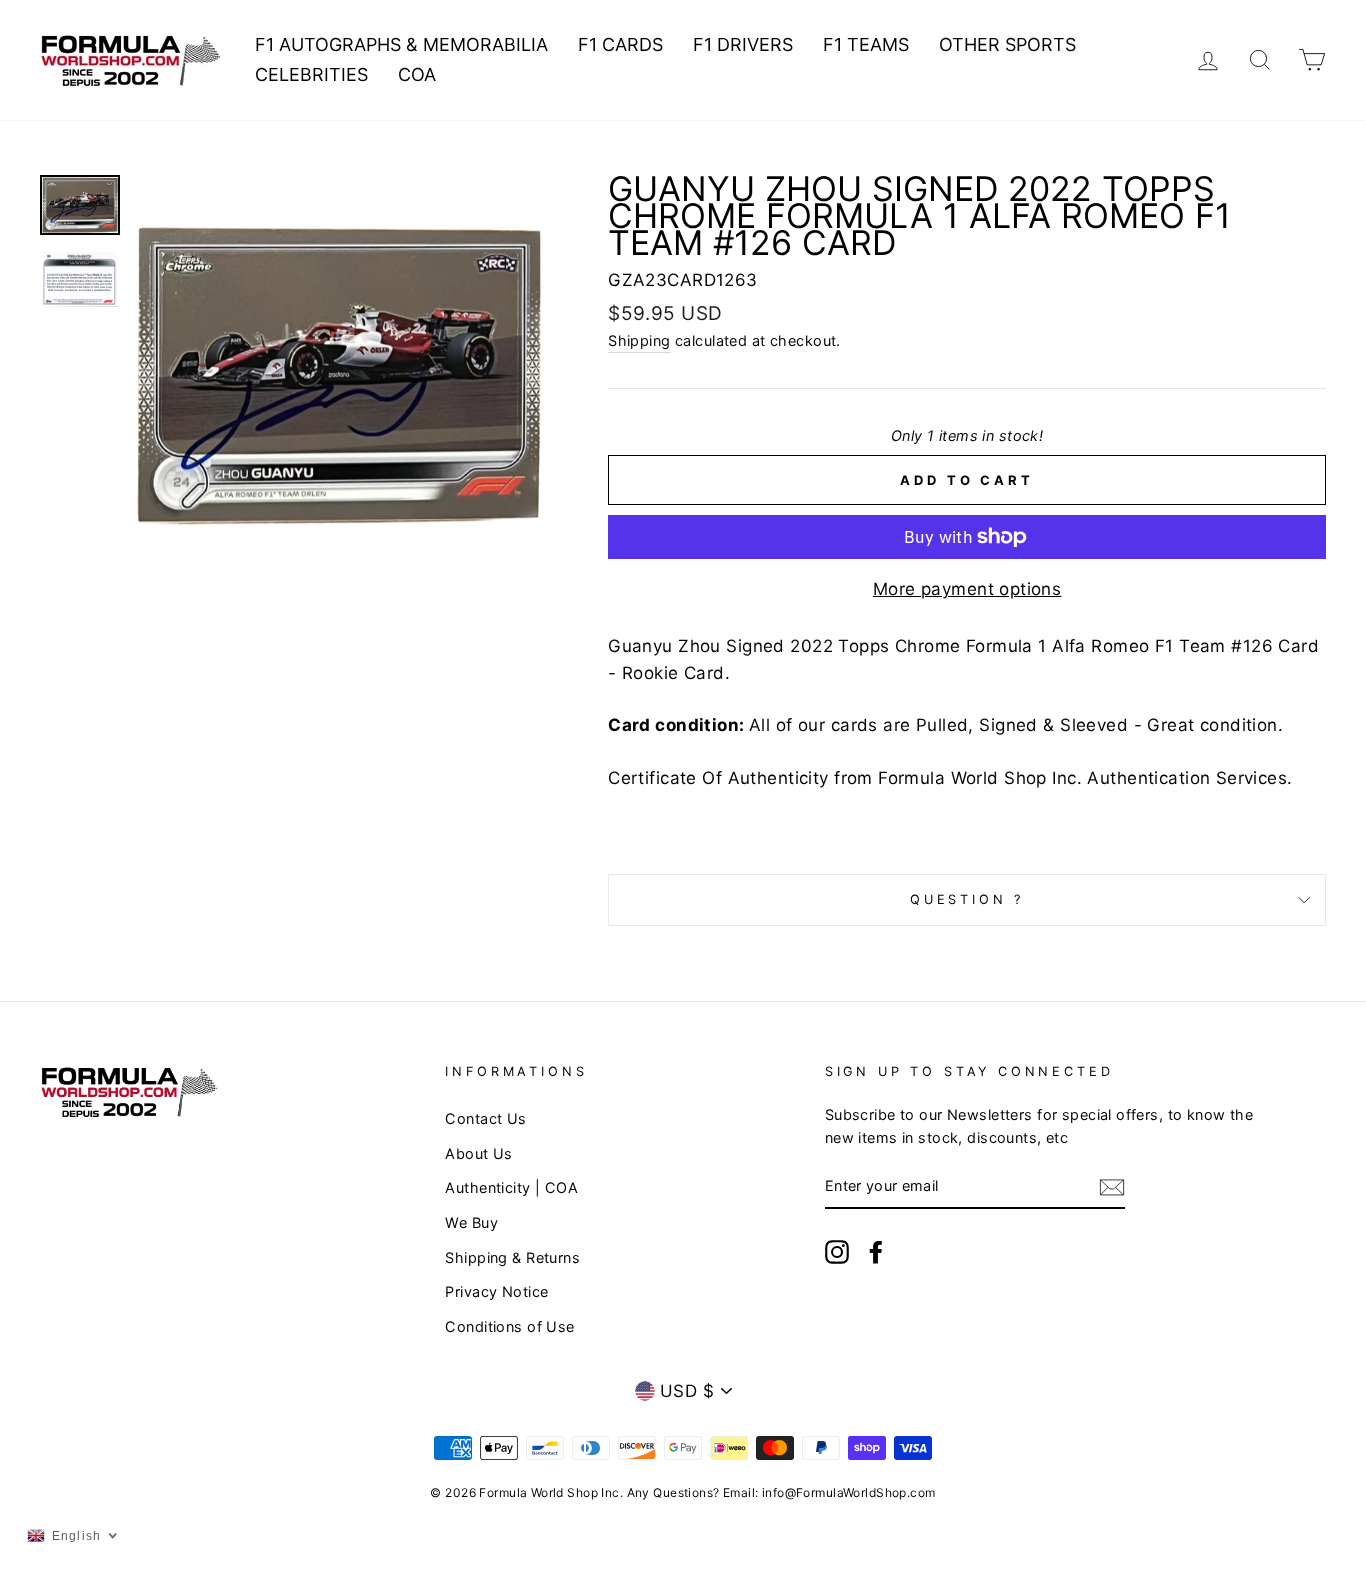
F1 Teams (866, 44)
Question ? (967, 899)
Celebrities (311, 74)
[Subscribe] (1112, 1186)
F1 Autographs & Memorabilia (401, 44)
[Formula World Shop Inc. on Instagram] (837, 1251)
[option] (338, 375)
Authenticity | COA (511, 1187)
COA (417, 74)
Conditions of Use (509, 1326)
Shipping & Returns (512, 1257)
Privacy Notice (496, 1291)
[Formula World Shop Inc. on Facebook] (876, 1251)
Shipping (639, 340)
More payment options (967, 589)
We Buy (471, 1222)
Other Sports (1007, 44)
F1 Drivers (743, 44)
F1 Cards (620, 44)
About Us (478, 1153)
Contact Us (485, 1118)
